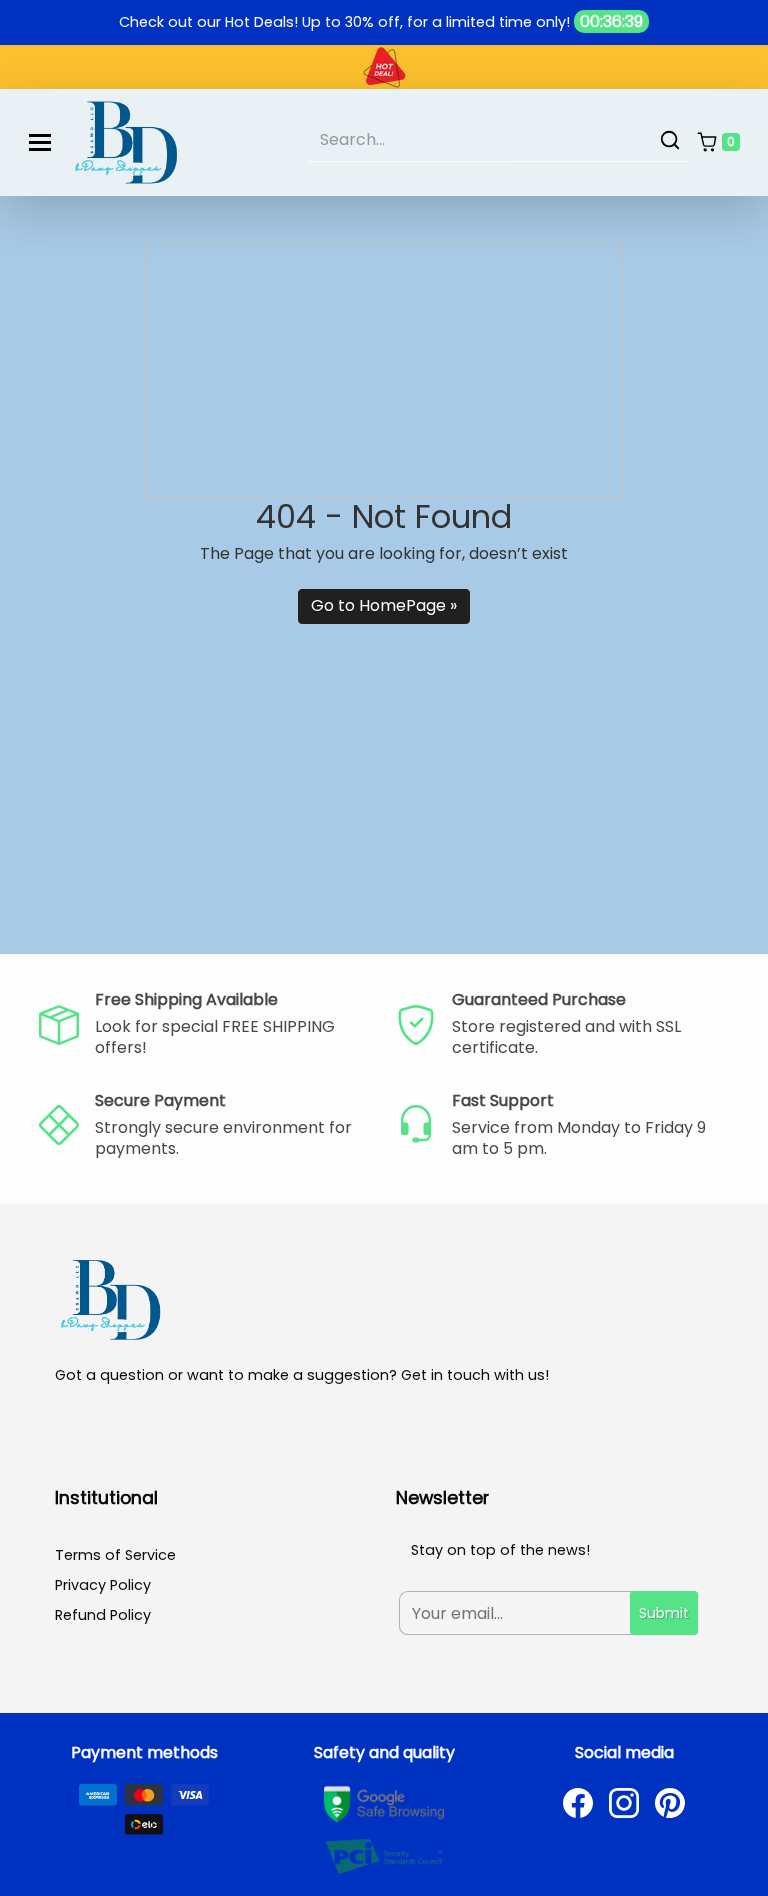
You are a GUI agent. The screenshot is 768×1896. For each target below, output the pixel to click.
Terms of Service (115, 1555)
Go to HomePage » (384, 605)
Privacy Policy (103, 1585)
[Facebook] (578, 1803)
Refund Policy (103, 1615)
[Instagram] (624, 1803)
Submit (664, 1613)
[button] (718, 143)
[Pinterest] (670, 1803)
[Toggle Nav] (40, 142)
